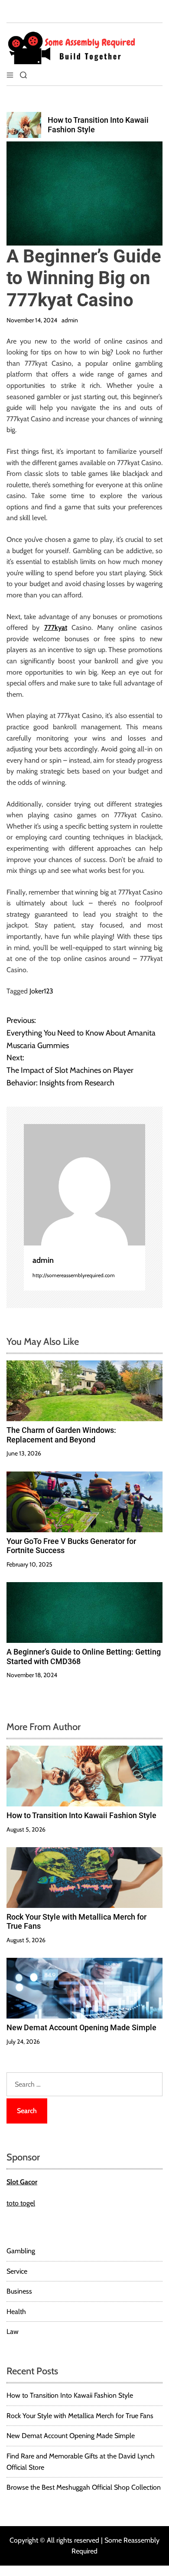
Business (19, 2291)
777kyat (56, 628)
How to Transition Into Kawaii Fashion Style (81, 1815)
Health (16, 2312)
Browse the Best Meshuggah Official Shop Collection (84, 2487)
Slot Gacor (22, 2182)
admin (70, 320)
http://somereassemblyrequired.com (74, 1275)
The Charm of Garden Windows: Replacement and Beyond (61, 1435)
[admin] (84, 1185)
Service (17, 2271)
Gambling (21, 2251)
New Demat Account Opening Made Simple (81, 2027)
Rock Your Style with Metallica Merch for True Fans (80, 2416)
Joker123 (41, 991)
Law (13, 2332)
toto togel (21, 2203)
